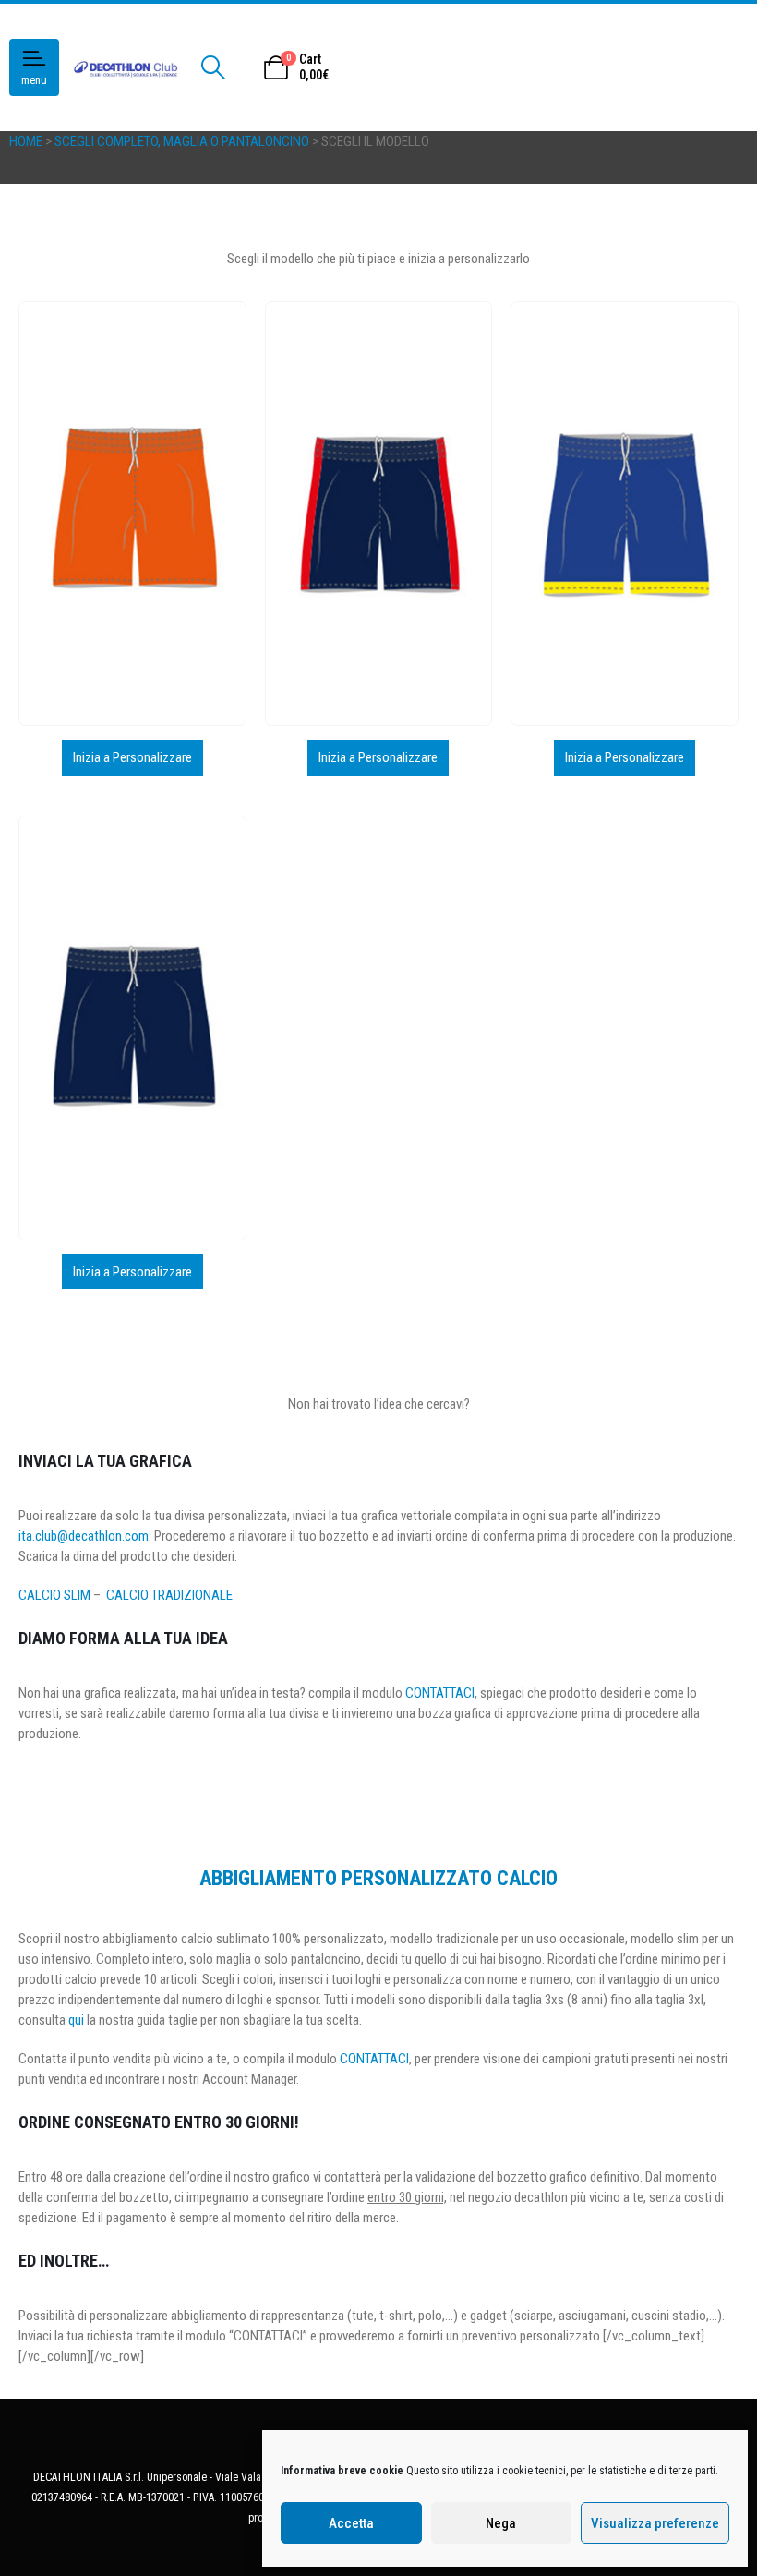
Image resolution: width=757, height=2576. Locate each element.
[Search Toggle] (213, 67)
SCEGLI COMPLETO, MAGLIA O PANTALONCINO (182, 141)
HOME (26, 141)
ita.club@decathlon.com (84, 1536)
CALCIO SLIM (54, 1595)
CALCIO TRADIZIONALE (169, 1595)
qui (76, 2020)
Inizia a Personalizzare (132, 757)
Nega (501, 2523)
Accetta (351, 2523)
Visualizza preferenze (655, 2523)
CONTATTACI (440, 1693)
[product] (132, 514)
